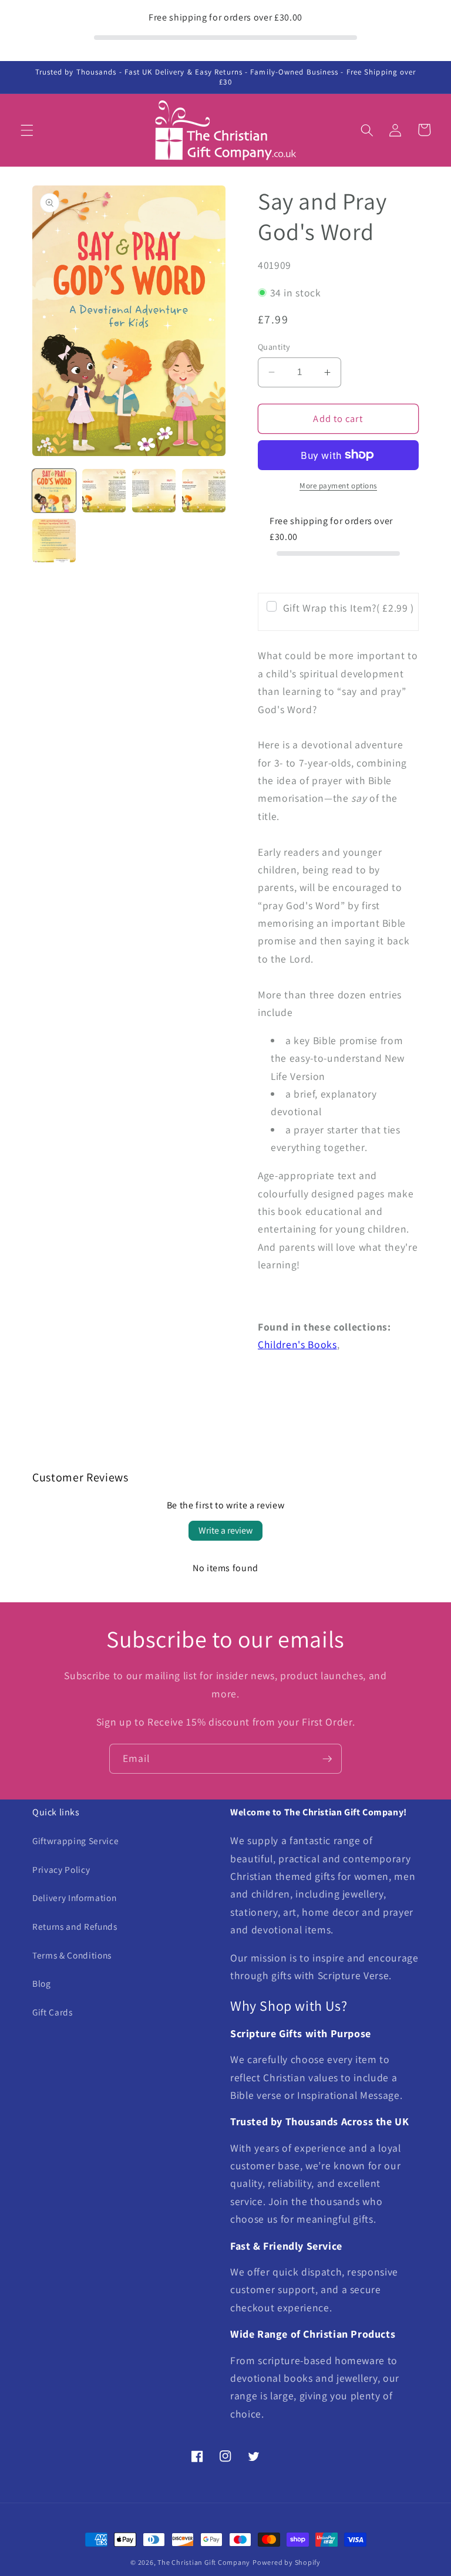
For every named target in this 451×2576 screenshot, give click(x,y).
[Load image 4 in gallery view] (204, 491)
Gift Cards (53, 2012)
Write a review (225, 1530)
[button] (27, 130)
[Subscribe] (327, 1759)
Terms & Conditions (72, 1955)
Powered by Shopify (287, 2562)
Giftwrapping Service (75, 1841)
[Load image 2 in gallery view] (104, 491)
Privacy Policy (61, 1869)
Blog (42, 1983)
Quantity (274, 347)
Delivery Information (74, 1898)
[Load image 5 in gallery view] (54, 541)
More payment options (338, 486)
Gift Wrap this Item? (349, 608)
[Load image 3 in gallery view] (154, 491)
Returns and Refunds (75, 1926)
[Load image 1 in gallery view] (54, 491)
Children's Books (297, 1344)
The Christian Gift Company (204, 2562)
